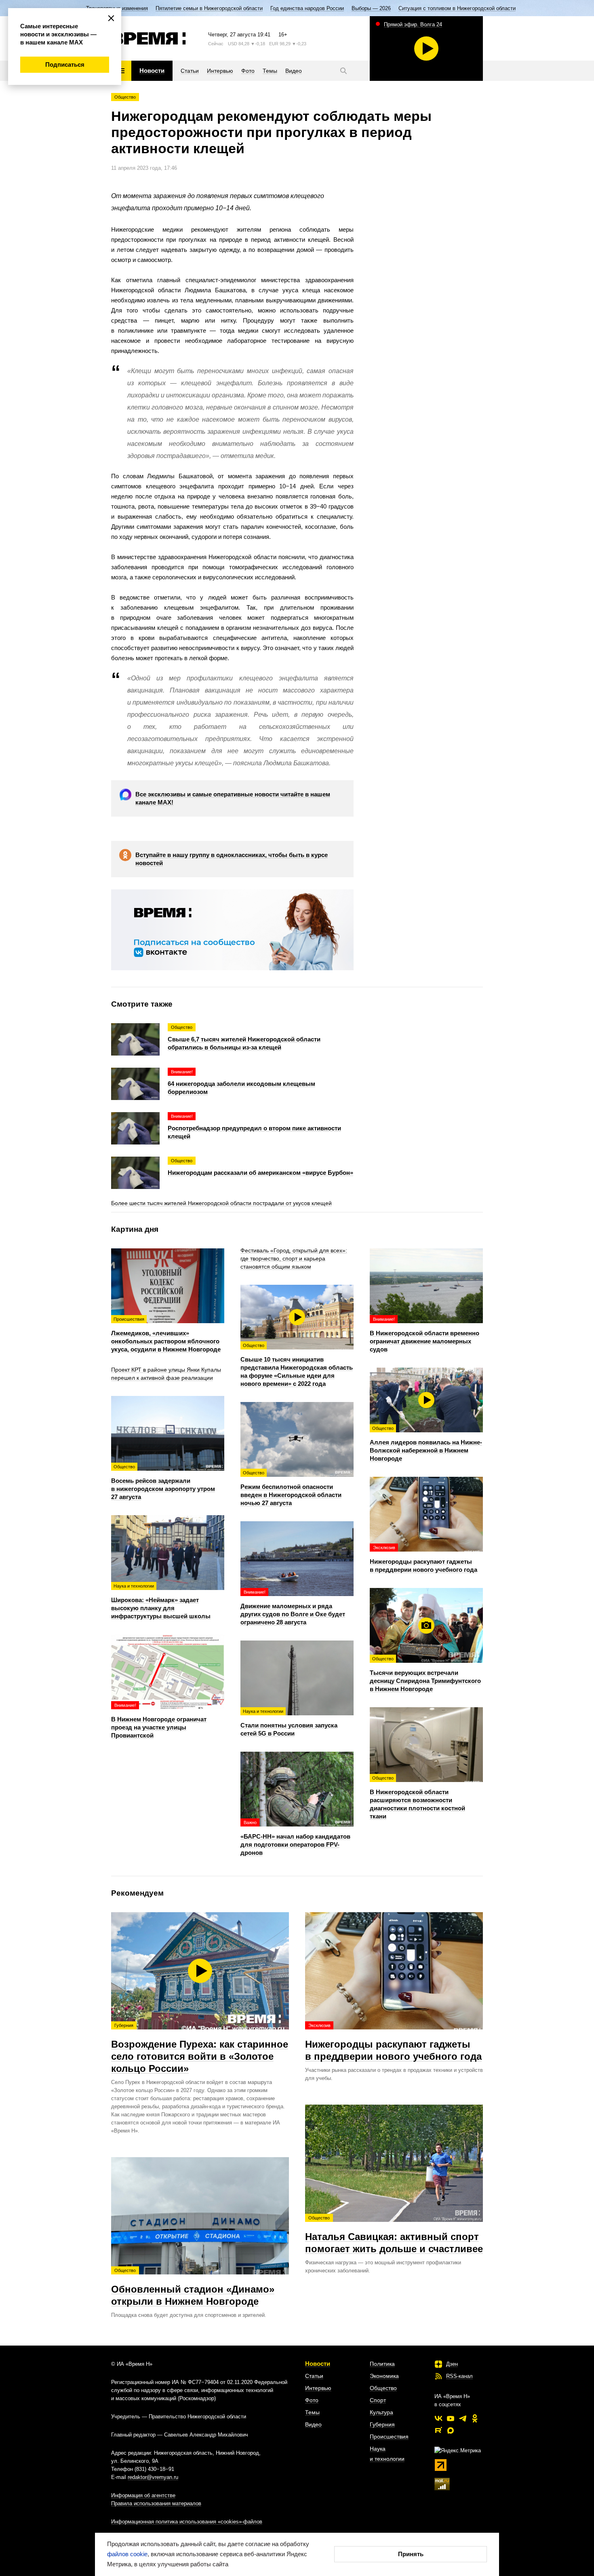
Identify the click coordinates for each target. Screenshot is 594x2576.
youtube (451, 2418)
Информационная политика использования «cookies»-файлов (187, 2522)
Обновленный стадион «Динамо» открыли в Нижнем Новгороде (193, 2287)
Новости (318, 2364)
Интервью (318, 2388)
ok (475, 2418)
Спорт (378, 2400)
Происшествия (389, 2437)
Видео (313, 2424)
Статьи (314, 2376)
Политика (382, 2364)
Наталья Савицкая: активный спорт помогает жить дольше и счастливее (394, 2235)
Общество (125, 97)
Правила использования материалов (156, 2503)
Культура (381, 2412)
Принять (411, 2554)
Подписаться (65, 64)
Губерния (382, 2424)
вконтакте (438, 2418)
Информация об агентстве (143, 2495)
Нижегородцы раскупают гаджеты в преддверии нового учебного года (393, 2042)
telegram (463, 2418)
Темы (312, 2412)
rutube (438, 2430)
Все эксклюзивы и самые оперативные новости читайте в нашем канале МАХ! (233, 798)
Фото (312, 2400)
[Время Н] (148, 38)
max (451, 2430)
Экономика (384, 2376)
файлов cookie (127, 2554)
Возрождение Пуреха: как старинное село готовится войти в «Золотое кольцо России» (200, 2048)
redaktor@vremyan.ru (153, 2477)
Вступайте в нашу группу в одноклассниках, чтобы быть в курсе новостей (232, 859)
